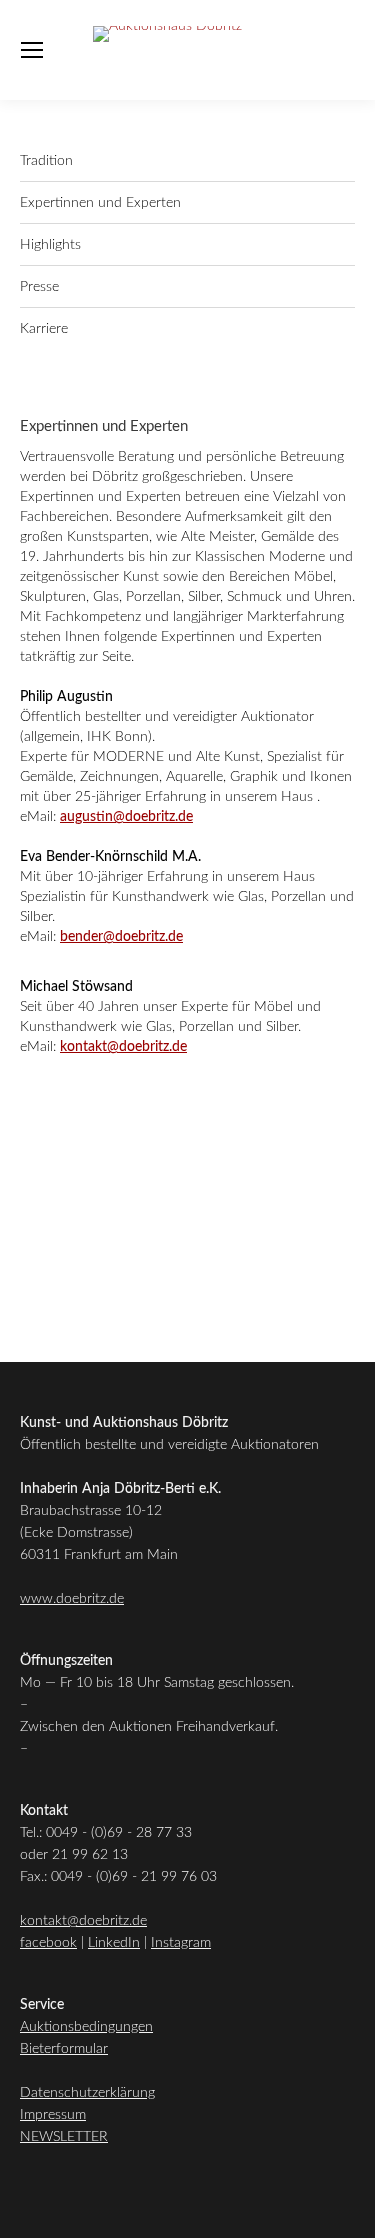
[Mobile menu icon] (32, 50)
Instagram (181, 1943)
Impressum (53, 2115)
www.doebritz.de (72, 1599)
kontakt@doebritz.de (123, 1047)
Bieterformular (64, 2049)
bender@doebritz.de (121, 937)
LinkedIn (114, 1943)
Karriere (44, 329)
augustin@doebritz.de (126, 817)
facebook (48, 1943)
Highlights (50, 245)
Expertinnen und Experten (100, 203)
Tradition (46, 161)
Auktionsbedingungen (86, 2027)
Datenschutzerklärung (87, 2093)
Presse (39, 287)
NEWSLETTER (64, 2137)
